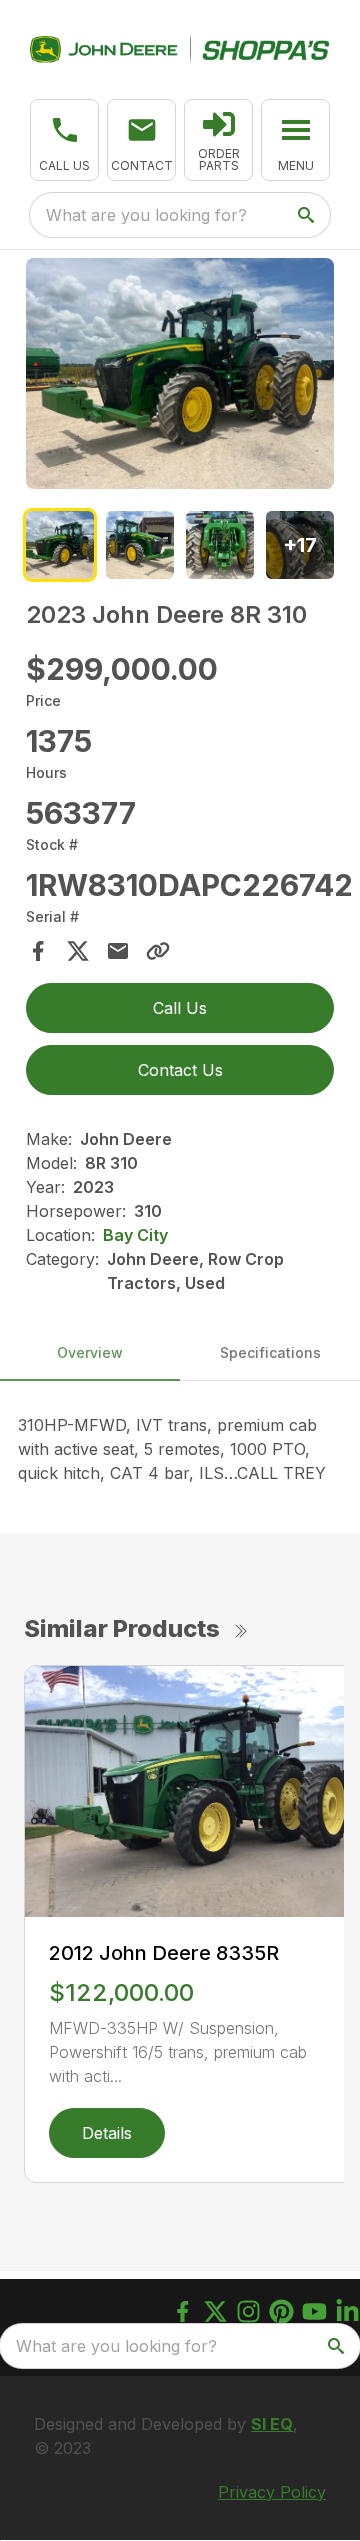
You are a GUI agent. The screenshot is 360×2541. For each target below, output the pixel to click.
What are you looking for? (146, 215)
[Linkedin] (347, 2311)
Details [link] (107, 2133)
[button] (64, 140)
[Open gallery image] (180, 373)
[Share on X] (78, 951)
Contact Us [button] (180, 1070)
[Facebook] (182, 2311)
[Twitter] (215, 2311)
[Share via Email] (118, 951)
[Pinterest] (281, 2311)
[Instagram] (248, 2311)
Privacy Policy (272, 2492)
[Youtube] (314, 2311)
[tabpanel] (180, 376)
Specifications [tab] (270, 1352)
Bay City (135, 1235)
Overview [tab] (90, 1352)
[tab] (60, 545)
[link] (218, 140)
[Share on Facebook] (38, 951)
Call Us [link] (180, 1008)
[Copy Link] (158, 951)
